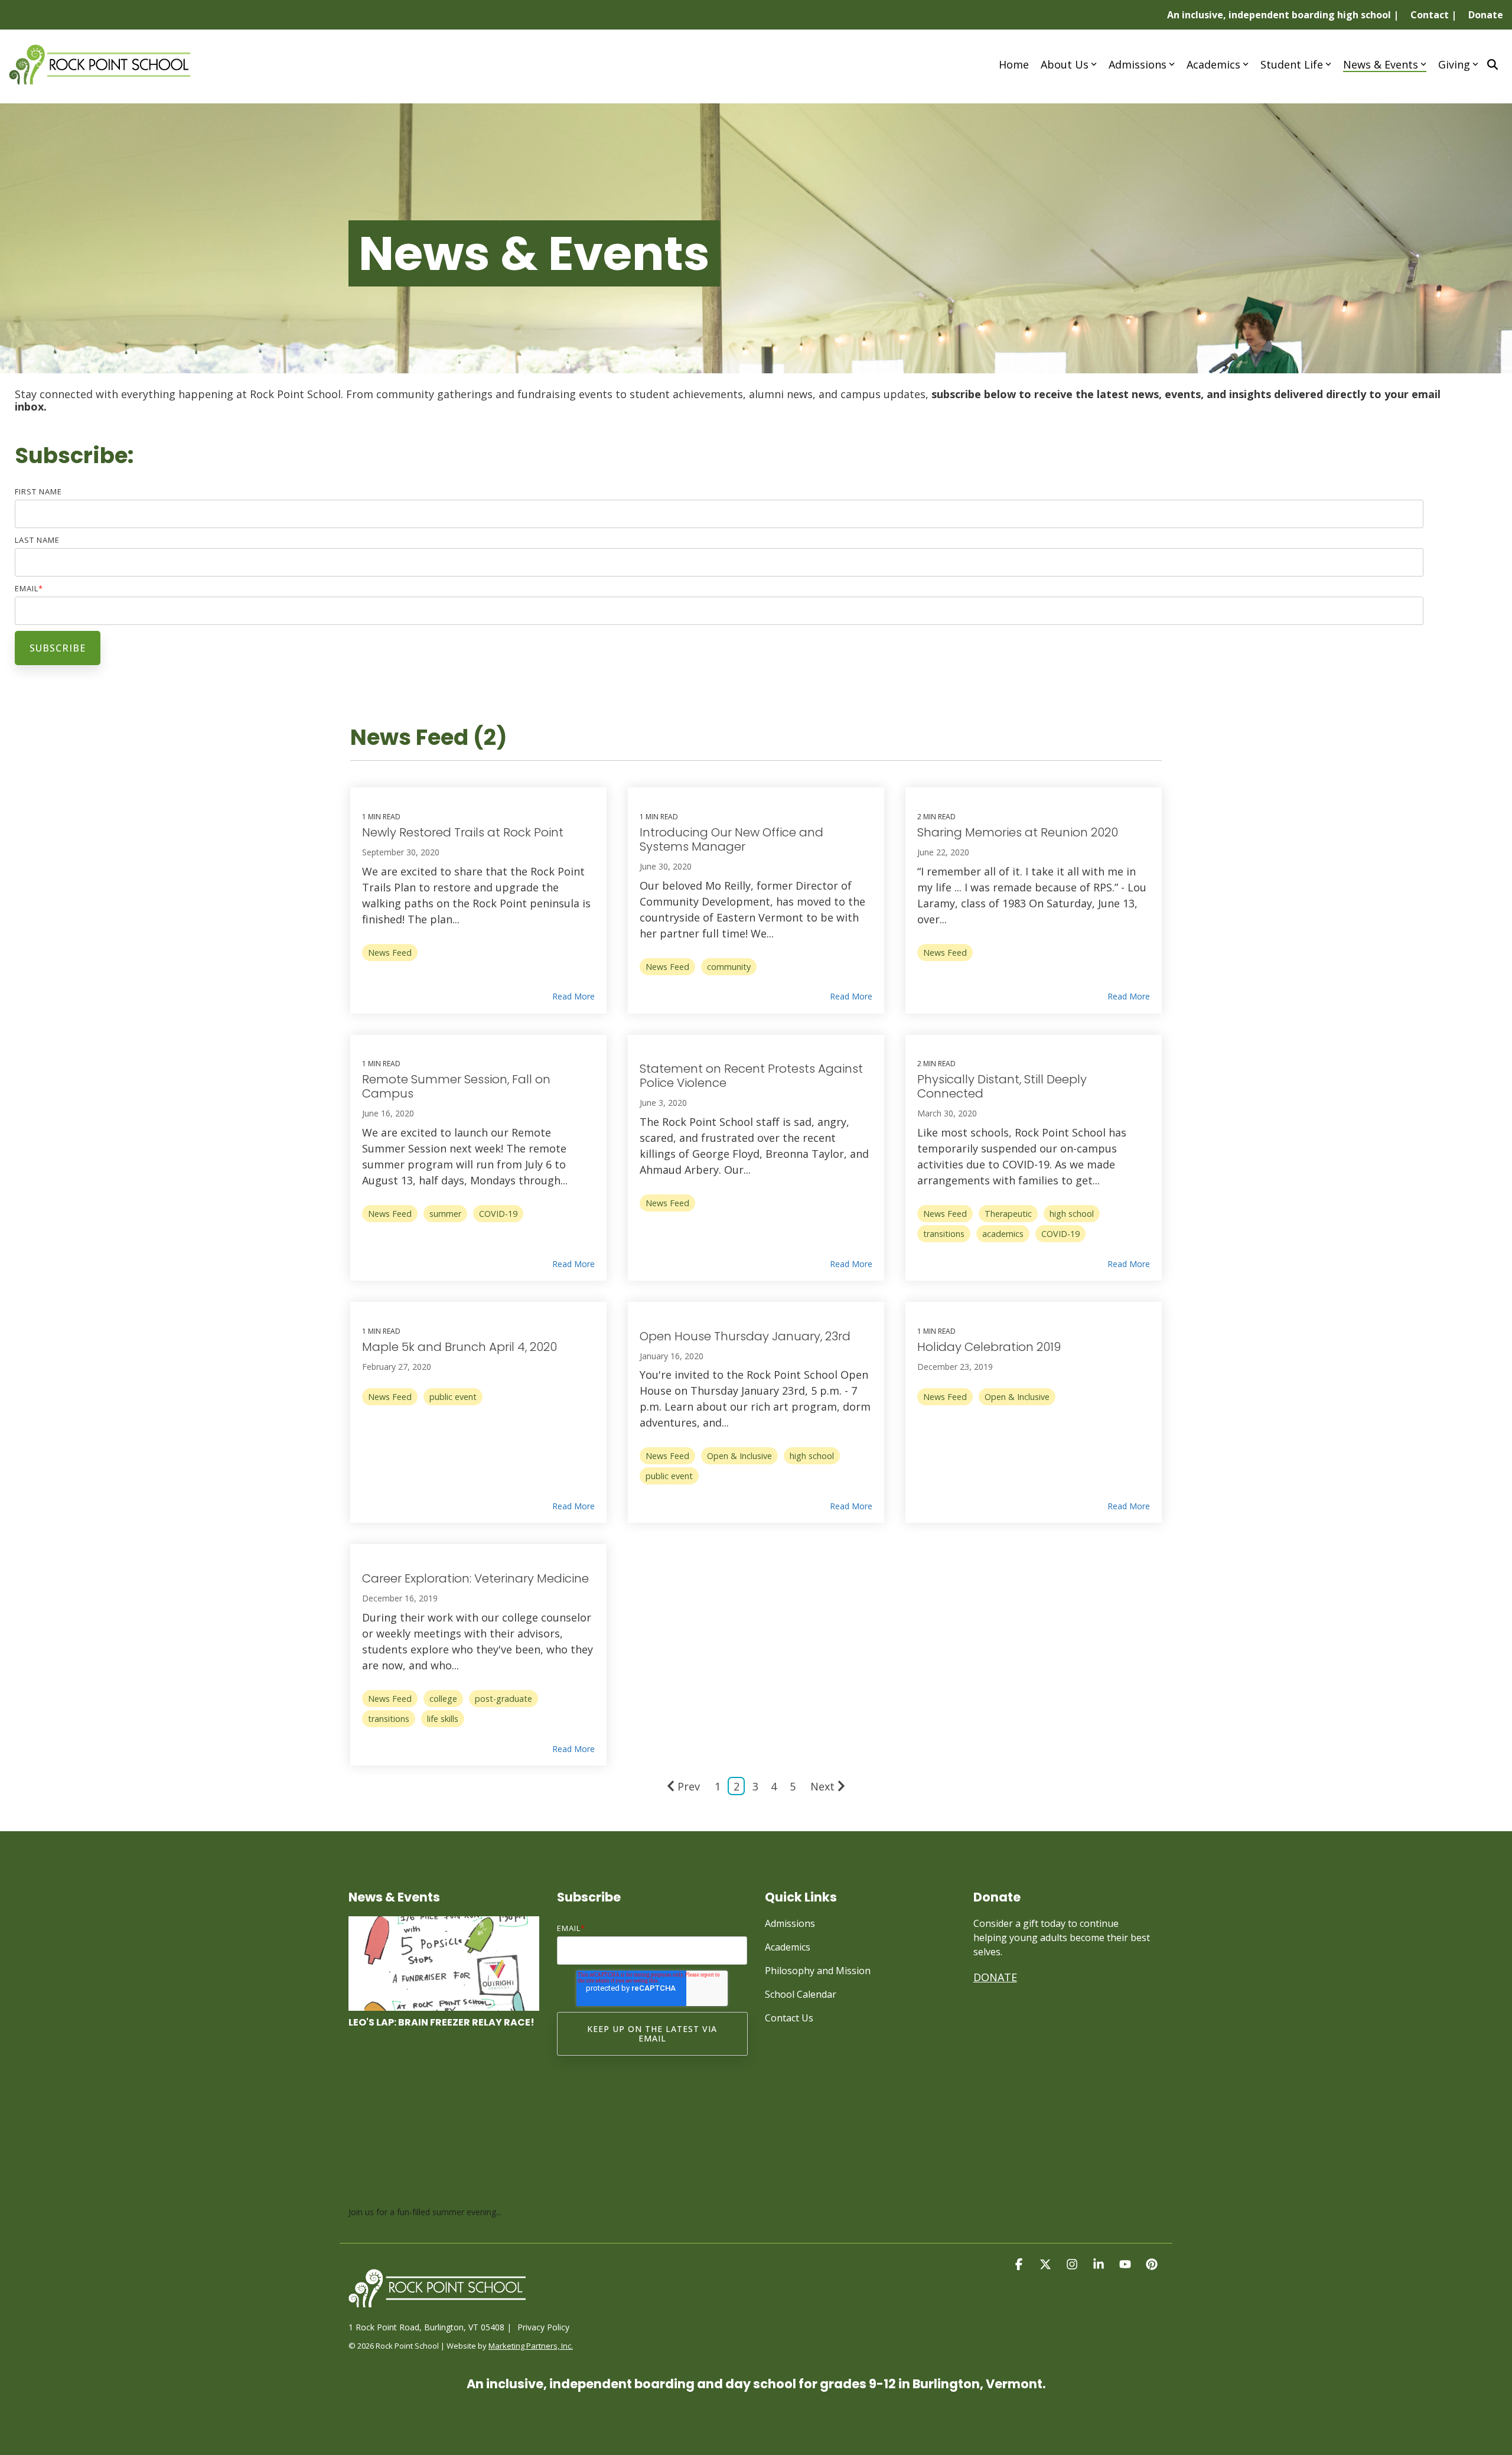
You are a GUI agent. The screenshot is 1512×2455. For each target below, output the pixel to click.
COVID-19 (498, 1214)
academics (1003, 1234)
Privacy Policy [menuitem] (543, 2327)
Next (822, 1786)
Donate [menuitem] (1486, 15)
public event (453, 1397)
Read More (573, 997)
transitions (944, 1234)
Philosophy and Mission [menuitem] (818, 1971)
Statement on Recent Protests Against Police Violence (751, 1076)
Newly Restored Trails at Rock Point (463, 832)
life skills (443, 1719)
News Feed (390, 953)
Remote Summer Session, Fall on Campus (456, 1086)
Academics (1213, 64)
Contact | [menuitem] (1433, 15)
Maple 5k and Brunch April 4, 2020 (460, 1347)
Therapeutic (1008, 1214)
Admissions (1138, 64)
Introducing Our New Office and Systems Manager (731, 839)
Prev (689, 1786)
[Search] (1493, 64)
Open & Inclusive (739, 1456)
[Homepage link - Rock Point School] (437, 2308)
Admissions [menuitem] (790, 1923)
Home (1014, 64)
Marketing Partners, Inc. (531, 2346)
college (443, 1699)
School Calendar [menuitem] (801, 1994)
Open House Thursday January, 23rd (745, 1336)
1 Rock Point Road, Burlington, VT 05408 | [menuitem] (430, 2327)
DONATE (995, 1977)
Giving (1454, 64)
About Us (1065, 64)
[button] (1020, 2264)
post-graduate (504, 1699)
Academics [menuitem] (788, 1947)
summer (445, 1214)
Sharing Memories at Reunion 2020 (1018, 832)
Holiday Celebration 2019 (989, 1347)
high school (1072, 1214)
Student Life (1292, 64)
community (729, 967)
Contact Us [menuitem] (789, 2018)
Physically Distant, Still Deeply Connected (1002, 1086)
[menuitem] (1277, 15)
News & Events (1381, 64)
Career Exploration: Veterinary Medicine (475, 1578)
